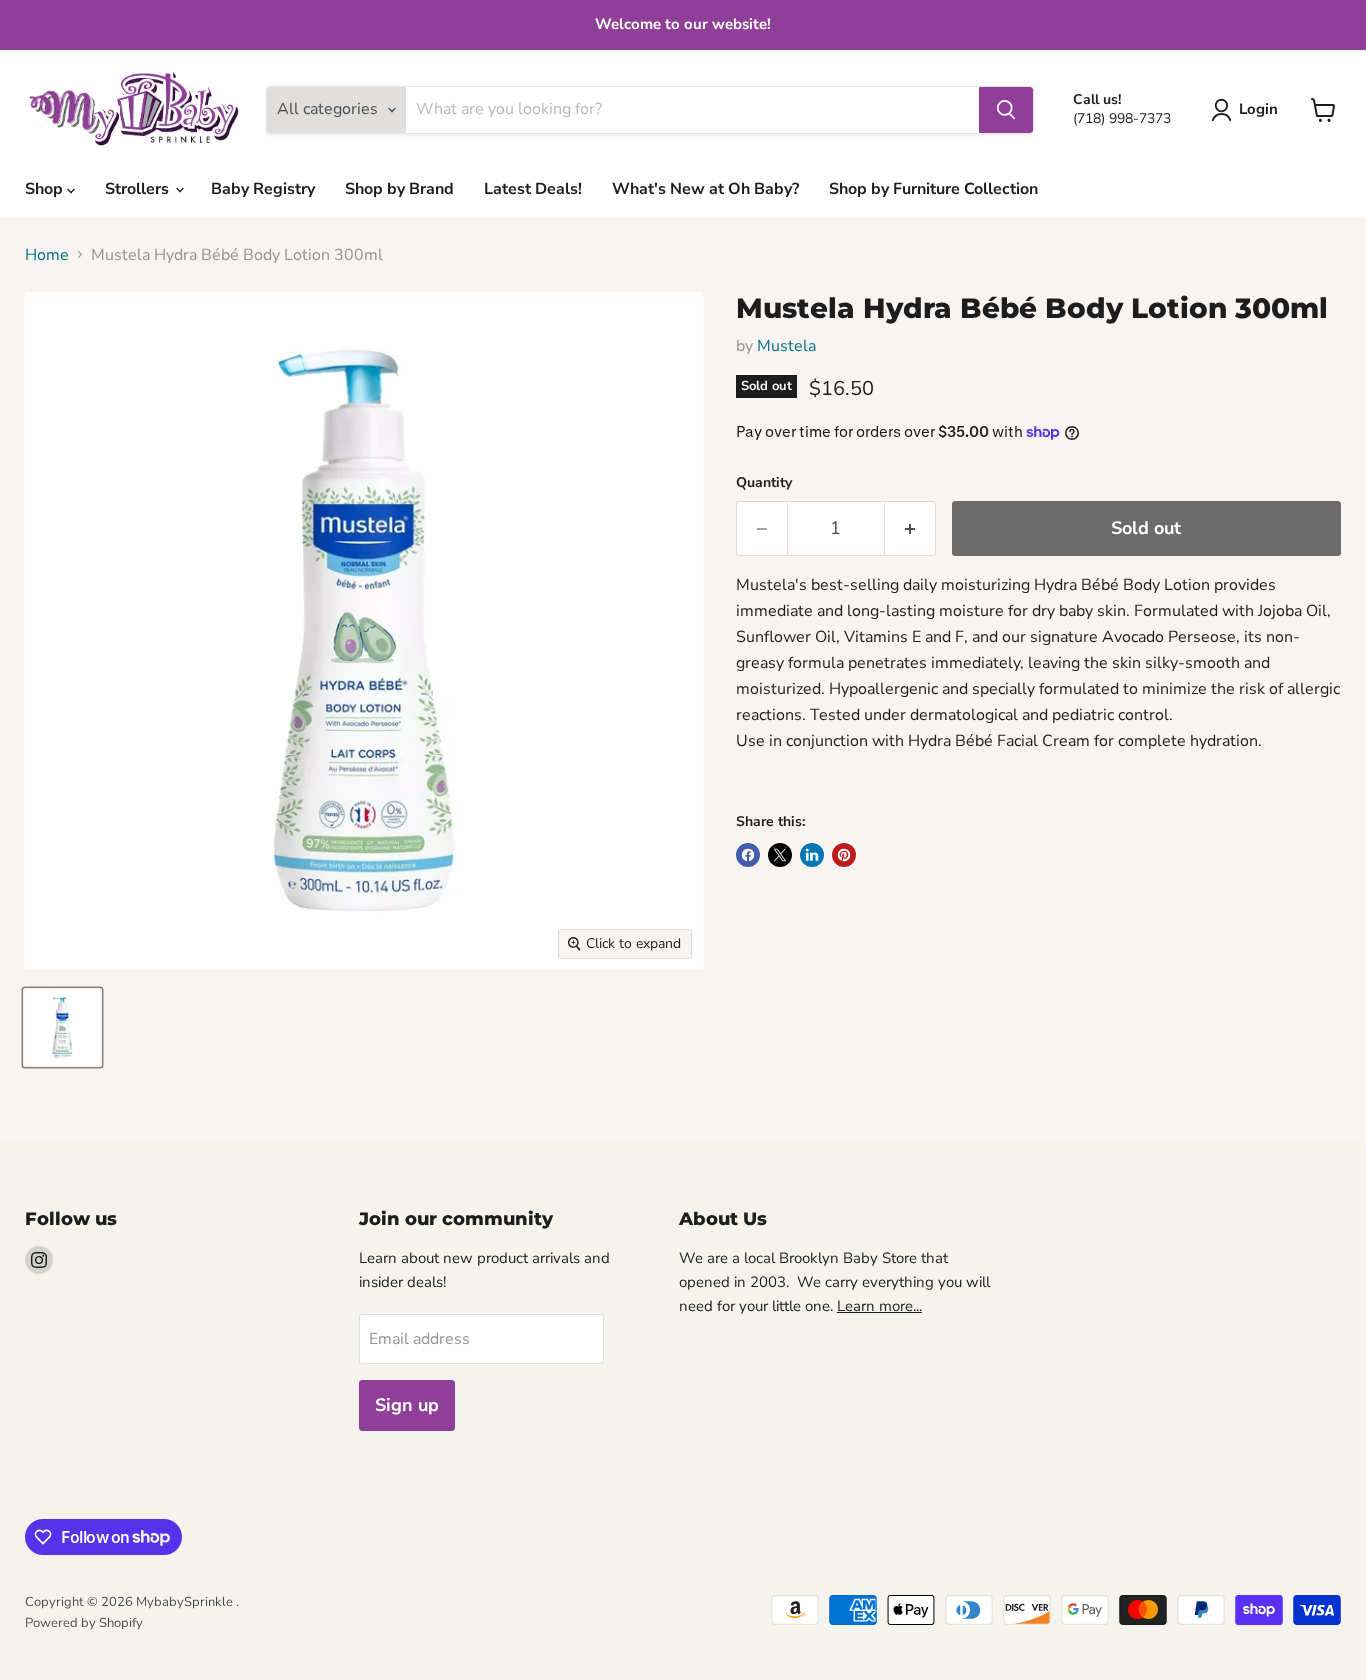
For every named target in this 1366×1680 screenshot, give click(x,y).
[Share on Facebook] (748, 855)
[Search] (1006, 110)
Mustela (786, 346)
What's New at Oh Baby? (705, 189)
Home (47, 255)
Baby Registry (263, 189)
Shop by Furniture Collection (933, 189)
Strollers (139, 189)
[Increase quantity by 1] (910, 528)
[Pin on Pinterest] (844, 855)
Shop (46, 189)
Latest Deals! (533, 189)
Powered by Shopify (84, 1623)
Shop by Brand (399, 189)
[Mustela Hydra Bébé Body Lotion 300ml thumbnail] (62, 1027)
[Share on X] (780, 855)
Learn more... (879, 1306)
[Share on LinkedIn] (812, 855)
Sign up (407, 1405)
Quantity (764, 483)
